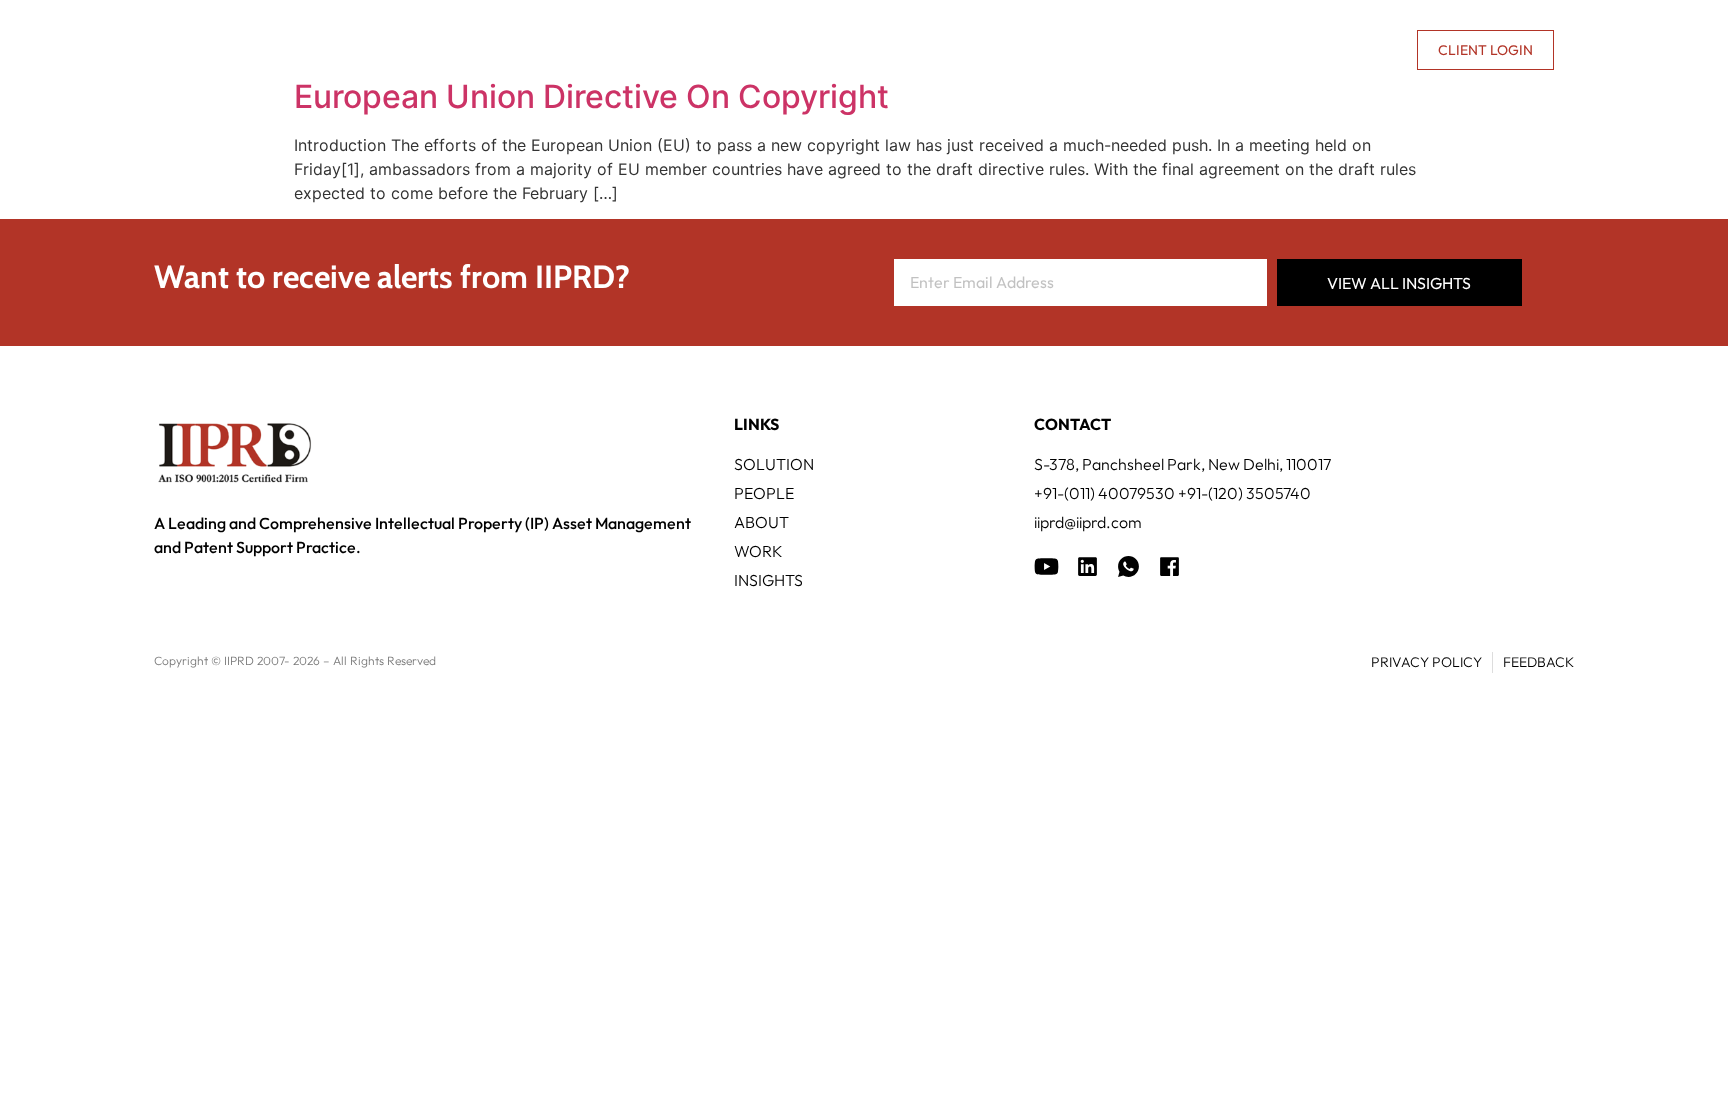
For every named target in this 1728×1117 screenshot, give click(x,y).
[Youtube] (1046, 566)
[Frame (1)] (1087, 566)
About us (1230, 50)
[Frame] (1128, 566)
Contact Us (1353, 50)
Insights (1143, 50)
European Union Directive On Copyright (591, 96)
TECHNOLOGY (814, 50)
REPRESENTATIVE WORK (987, 50)
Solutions (683, 50)
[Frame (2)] (1169, 566)
